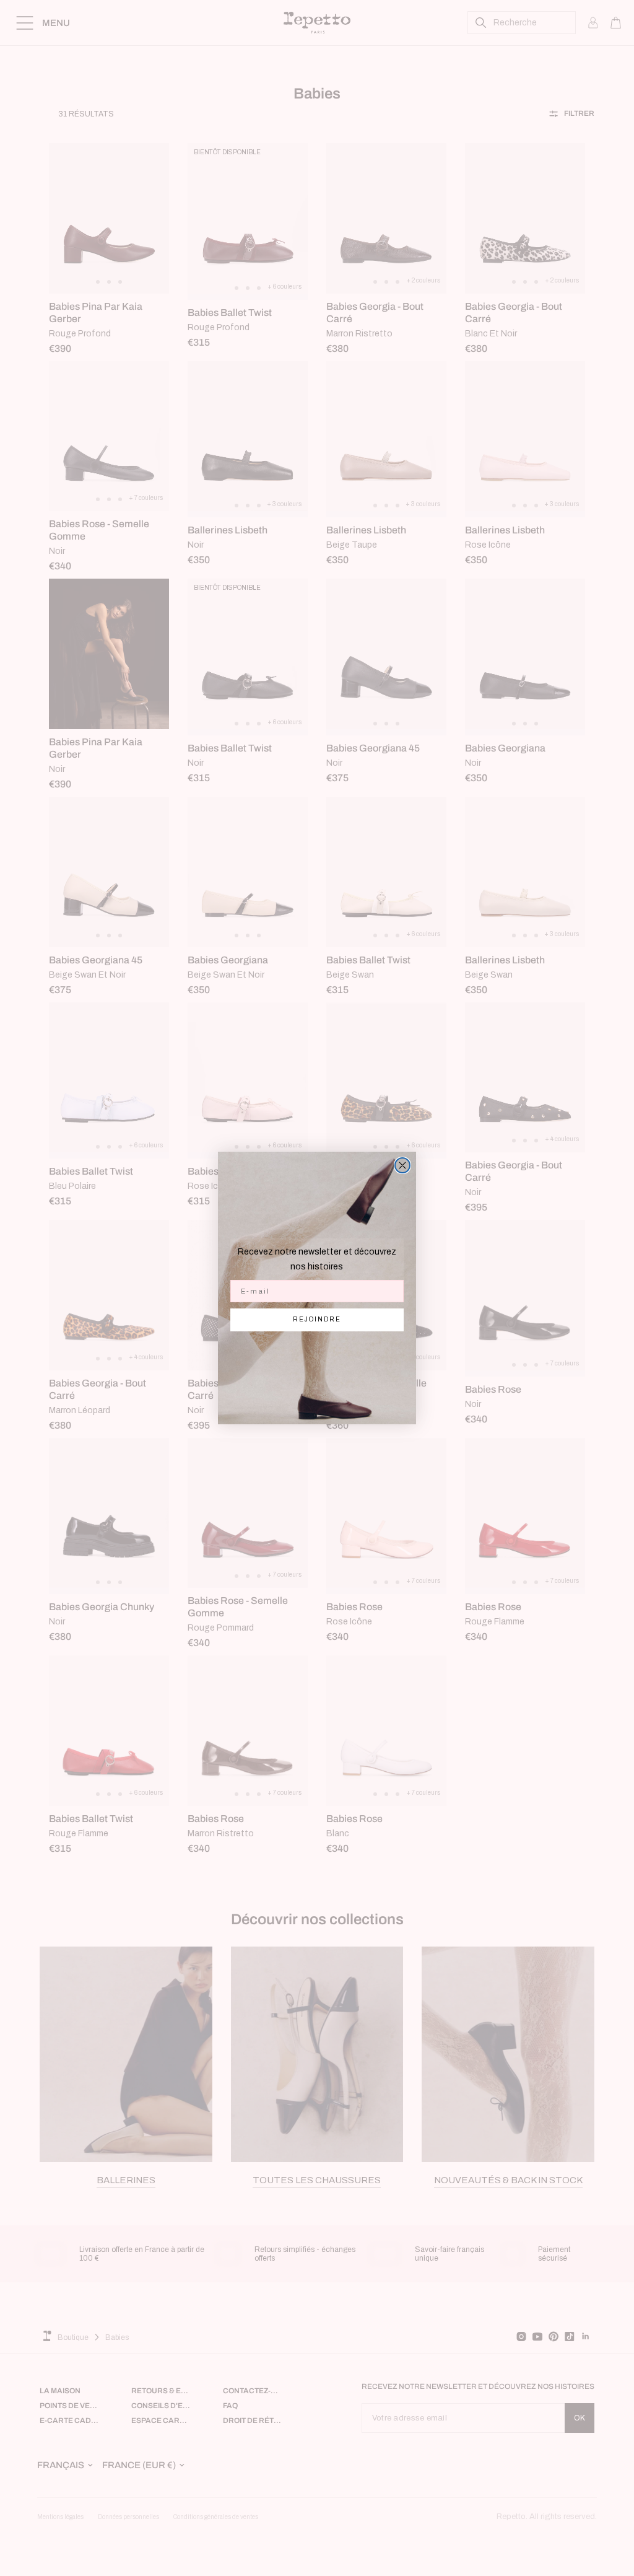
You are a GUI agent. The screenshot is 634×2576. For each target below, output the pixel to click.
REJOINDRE (317, 1319)
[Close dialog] (402, 1165)
